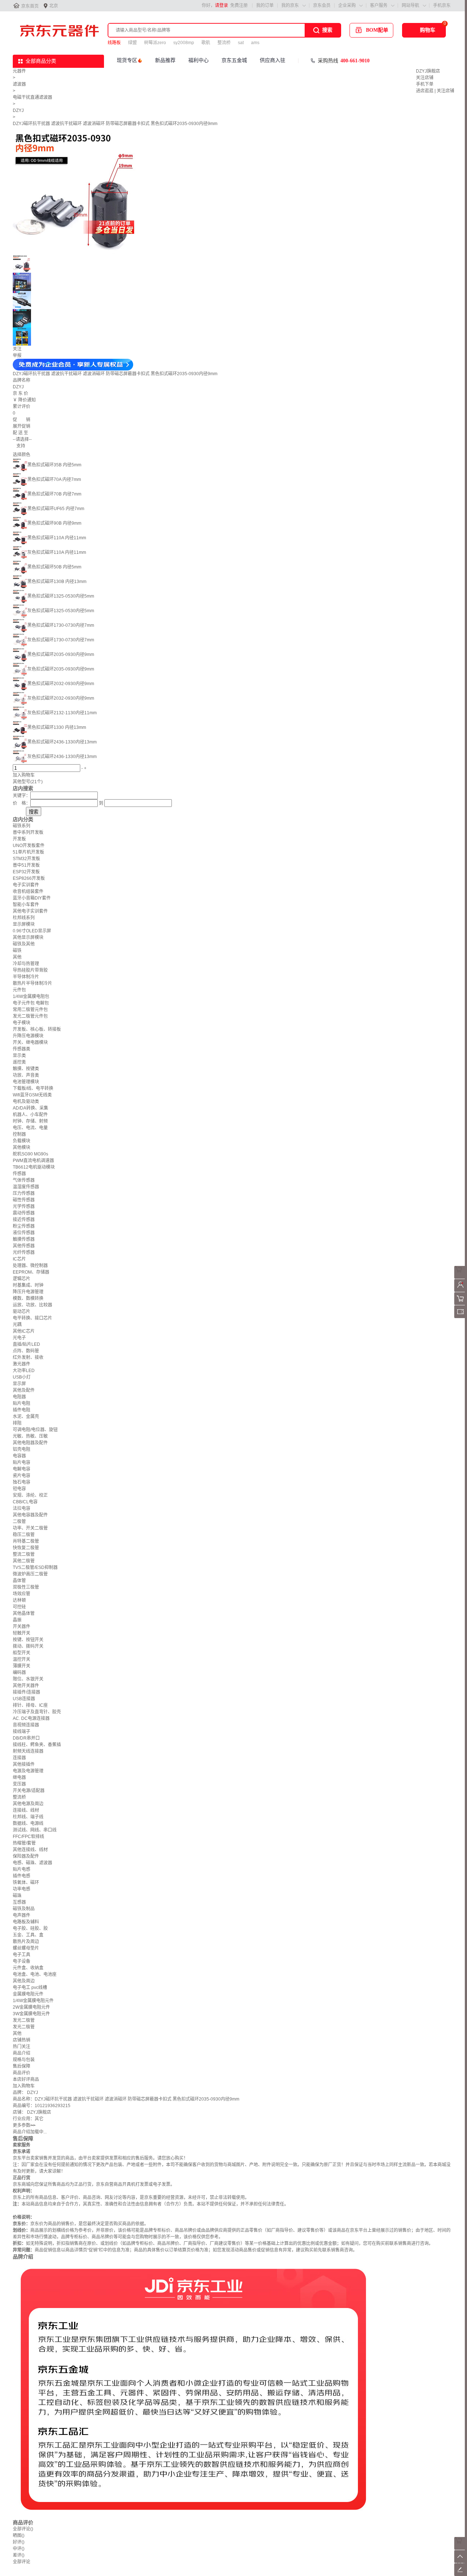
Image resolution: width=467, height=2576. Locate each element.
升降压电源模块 (28, 1036)
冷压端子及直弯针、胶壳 (37, 1712)
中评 (19, 2549)
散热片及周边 (26, 1942)
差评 (19, 2555)
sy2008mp (184, 43)
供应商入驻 (273, 60)
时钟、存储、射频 (30, 1121)
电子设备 (22, 1961)
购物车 (428, 30)
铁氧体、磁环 (26, 1883)
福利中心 (198, 60)
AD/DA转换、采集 (30, 1108)
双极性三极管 (26, 1587)
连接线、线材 (26, 1810)
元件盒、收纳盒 (28, 1968)
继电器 (19, 1777)
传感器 (19, 1174)
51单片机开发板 (28, 852)
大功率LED (24, 1371)
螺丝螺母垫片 (26, 1948)
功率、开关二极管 (30, 1528)
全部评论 (23, 2529)
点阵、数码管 (26, 1351)
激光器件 (22, 1364)
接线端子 (22, 1732)
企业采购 (347, 5)
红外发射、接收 (28, 1357)
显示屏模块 (24, 924)
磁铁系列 (22, 826)
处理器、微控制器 (30, 1266)
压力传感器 (24, 1193)
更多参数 (24, 2125)
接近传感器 (24, 1220)
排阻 (17, 1423)
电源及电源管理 (28, 1771)
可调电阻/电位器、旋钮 (35, 1430)
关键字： (22, 796)
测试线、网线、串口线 (35, 1830)
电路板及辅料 (26, 1922)
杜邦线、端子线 (28, 1817)
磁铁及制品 (24, 1909)
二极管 (19, 1522)
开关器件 (22, 1627)
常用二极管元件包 (30, 1010)
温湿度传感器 (26, 1187)
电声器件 (22, 1915)
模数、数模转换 (28, 1298)
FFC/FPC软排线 (28, 1837)
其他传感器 (24, 1246)
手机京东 (442, 5)
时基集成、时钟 (28, 1285)
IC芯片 (19, 1259)
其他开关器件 (26, 1686)
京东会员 (322, 5)
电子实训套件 (26, 885)
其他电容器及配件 (30, 1515)
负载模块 (22, 1141)
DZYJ (18, 110)
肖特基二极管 (26, 1541)
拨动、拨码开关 (28, 1646)
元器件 (19, 71)
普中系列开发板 (28, 832)
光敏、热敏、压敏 (30, 1436)
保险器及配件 (26, 1856)
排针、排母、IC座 (30, 1705)
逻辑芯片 (22, 1279)
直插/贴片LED (26, 1344)
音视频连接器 (26, 1725)
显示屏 (19, 1384)
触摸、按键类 (26, 1069)
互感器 (19, 1902)
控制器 (19, 1134)
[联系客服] (461, 1277)
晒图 (19, 2536)
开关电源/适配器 (29, 1791)
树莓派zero (155, 43)
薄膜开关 (22, 1666)
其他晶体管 (24, 1613)
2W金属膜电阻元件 (31, 2007)
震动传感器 (24, 1213)
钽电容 (19, 1489)
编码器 (19, 1672)
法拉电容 (22, 1508)
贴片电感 (22, 1869)
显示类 (19, 1056)
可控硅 (19, 1607)
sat (241, 43)
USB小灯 (22, 1377)
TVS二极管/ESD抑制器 (35, 1567)
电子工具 (22, 1955)
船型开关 (22, 1653)
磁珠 (17, 1896)
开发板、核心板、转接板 (37, 1029)
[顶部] (461, 2561)
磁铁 (17, 951)
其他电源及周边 (28, 1804)
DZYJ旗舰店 (428, 71)
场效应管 (22, 1594)
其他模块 (22, 1147)
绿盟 (132, 43)
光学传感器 (24, 1207)
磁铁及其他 (24, 944)
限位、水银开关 (28, 1679)
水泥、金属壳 (26, 1417)
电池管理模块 (26, 1082)
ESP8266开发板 (29, 878)
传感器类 (22, 1049)
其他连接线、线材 (30, 1850)
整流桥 (224, 43)
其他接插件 (24, 1764)
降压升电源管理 (28, 1292)
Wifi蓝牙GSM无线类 (32, 1095)
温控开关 (22, 1659)
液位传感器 (24, 1233)
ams (255, 43)
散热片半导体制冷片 (32, 983)
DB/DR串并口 (26, 1738)
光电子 (19, 1338)
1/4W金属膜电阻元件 (33, 2001)
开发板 (19, 839)
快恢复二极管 (26, 1548)
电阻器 (19, 1397)
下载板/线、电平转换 (33, 1088)
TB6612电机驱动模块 (34, 1167)
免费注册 (239, 5)
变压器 (19, 1784)
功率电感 (22, 1889)
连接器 (19, 1758)
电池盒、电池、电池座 (35, 1974)
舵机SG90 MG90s (30, 1154)
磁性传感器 (24, 1200)
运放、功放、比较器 (32, 1305)
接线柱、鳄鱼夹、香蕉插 (37, 1745)
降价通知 (27, 400)
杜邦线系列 (24, 918)
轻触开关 (22, 1633)
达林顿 (19, 1600)
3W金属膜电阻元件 (31, 2014)
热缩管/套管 (24, 1843)
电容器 (19, 1456)
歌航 (206, 43)
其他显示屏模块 (28, 937)
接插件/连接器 (26, 1692)
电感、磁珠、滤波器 (32, 1863)
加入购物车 (24, 775)
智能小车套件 (26, 905)
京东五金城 (234, 60)
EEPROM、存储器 (31, 1272)
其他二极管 (24, 1561)
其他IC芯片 (24, 1331)
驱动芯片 (22, 1312)
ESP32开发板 (26, 872)
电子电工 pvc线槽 (30, 1988)
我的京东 (290, 5)
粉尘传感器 (24, 1226)
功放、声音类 (26, 1075)
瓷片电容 (22, 1476)
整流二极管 (24, 1554)
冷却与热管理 (26, 964)
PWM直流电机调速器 (33, 1161)
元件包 (19, 990)
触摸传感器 (24, 1239)
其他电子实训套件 (30, 911)
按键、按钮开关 (28, 1640)
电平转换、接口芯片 (32, 1318)
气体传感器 (24, 1180)
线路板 (114, 43)
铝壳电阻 (22, 1449)
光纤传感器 (24, 1252)
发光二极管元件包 (30, 1016)
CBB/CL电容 (25, 1502)
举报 (17, 355)
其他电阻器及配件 (30, 1443)
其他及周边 (24, 1981)
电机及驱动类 (26, 1101)
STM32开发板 (26, 859)
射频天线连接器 (28, 1751)
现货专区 (127, 60)
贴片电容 (22, 1462)
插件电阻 (22, 1410)
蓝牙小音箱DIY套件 (32, 898)
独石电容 (22, 1482)
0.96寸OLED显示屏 (32, 931)
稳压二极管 (24, 1535)
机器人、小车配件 (30, 1115)
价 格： (22, 803)
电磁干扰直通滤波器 (32, 97)
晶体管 (19, 1581)
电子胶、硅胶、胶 (30, 1928)
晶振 (17, 1620)
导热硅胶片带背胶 (30, 970)
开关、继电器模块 (30, 1042)
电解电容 (22, 1469)
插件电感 (22, 1876)
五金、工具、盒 (28, 1935)
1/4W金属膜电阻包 (31, 996)
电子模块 (22, 1023)
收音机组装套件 (28, 891)
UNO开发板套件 (29, 846)
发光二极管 (24, 2020)
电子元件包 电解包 (31, 1003)
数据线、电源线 (28, 1823)
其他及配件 (24, 1390)
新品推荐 (165, 60)
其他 (17, 957)
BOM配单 (377, 30)
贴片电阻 (22, 1403)
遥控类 (19, 1062)
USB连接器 (24, 1699)
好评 (19, 2542)
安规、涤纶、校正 (30, 1495)
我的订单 (265, 5)
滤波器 (19, 84)
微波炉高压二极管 (30, 1574)
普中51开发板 (26, 865)
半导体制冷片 (26, 977)
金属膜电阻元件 (28, 1994)
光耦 (17, 1325)
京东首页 (30, 6)
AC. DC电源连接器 (31, 1718)
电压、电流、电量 (30, 1128)
